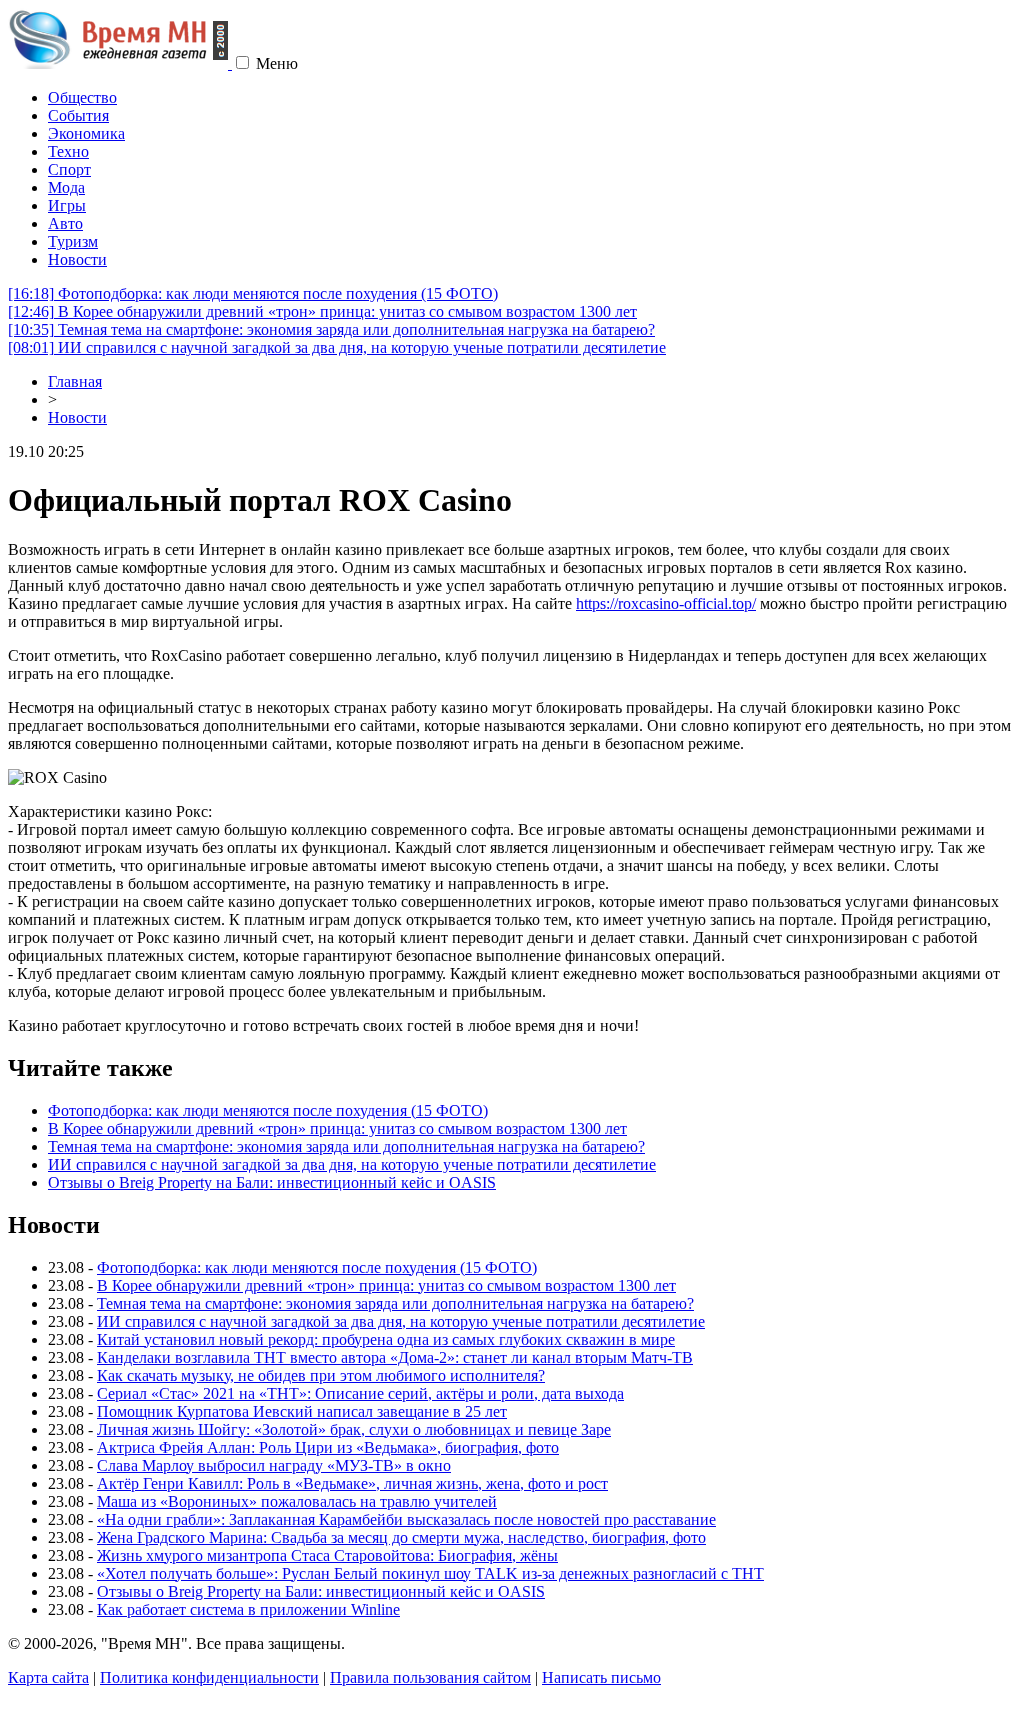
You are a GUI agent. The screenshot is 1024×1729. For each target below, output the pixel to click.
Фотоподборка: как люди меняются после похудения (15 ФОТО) (253, 293)
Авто (65, 223)
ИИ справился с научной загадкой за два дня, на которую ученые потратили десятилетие (337, 347)
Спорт (69, 169)
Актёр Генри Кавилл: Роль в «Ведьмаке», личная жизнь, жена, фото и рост (352, 1483)
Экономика (86, 133)
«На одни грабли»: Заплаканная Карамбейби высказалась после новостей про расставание (406, 1519)
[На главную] (120, 63)
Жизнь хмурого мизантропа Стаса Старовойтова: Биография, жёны (327, 1555)
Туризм (73, 241)
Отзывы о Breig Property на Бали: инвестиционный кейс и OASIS (272, 1182)
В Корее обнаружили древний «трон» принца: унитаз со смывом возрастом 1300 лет (322, 311)
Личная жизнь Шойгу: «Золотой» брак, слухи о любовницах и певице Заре (354, 1429)
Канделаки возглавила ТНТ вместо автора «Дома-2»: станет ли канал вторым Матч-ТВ (395, 1357)
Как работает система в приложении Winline (248, 1609)
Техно (68, 151)
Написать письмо (601, 1677)
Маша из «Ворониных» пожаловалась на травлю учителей (297, 1501)
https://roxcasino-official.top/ (666, 603)
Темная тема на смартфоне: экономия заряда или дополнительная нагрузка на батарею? (331, 329)
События (78, 115)
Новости (77, 259)
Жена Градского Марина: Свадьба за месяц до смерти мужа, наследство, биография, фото (401, 1537)
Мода (66, 187)
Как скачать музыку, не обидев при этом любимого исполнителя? (321, 1375)
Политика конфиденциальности (209, 1677)
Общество (82, 97)
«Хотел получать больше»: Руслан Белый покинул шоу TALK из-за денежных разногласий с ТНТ (430, 1573)
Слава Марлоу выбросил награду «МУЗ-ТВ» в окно (274, 1465)
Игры (67, 205)
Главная (75, 381)
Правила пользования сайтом (430, 1677)
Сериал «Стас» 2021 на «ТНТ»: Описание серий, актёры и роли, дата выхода (360, 1393)
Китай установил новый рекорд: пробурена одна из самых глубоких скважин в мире (386, 1339)
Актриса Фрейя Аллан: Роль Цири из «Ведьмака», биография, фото (328, 1447)
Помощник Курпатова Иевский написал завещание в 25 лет (302, 1411)
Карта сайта (48, 1677)
